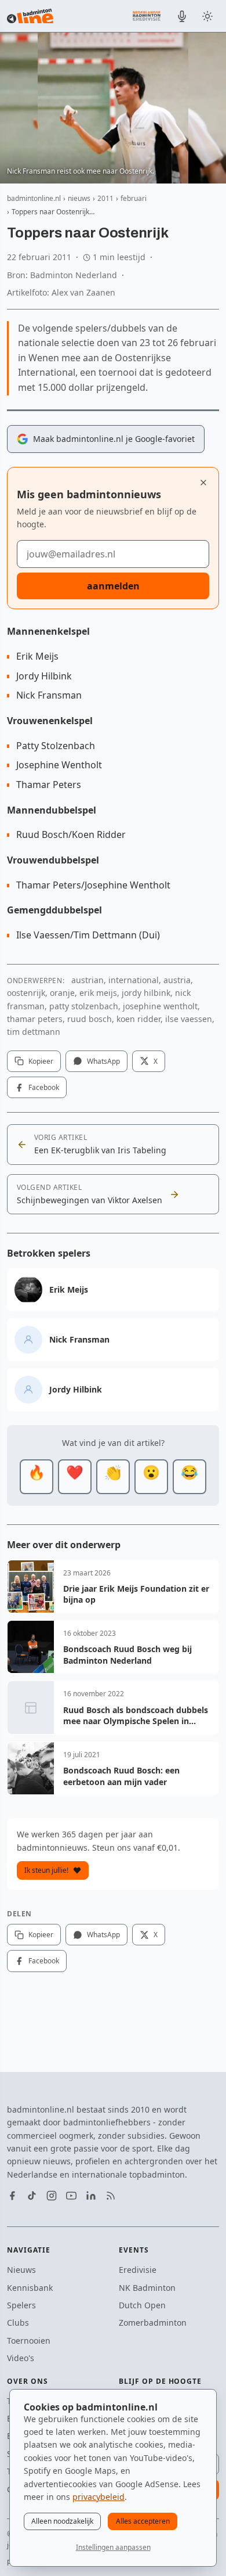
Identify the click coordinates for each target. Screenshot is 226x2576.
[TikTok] (32, 2196)
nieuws (79, 198)
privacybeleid (99, 2497)
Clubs (18, 2323)
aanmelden (113, 586)
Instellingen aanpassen (113, 2547)
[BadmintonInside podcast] (182, 16)
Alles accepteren (143, 2521)
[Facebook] (12, 2196)
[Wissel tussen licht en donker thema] (207, 16)
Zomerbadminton (153, 2323)
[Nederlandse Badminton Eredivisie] (147, 16)
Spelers (21, 2305)
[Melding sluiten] (203, 483)
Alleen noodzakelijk (62, 2521)
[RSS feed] (111, 2196)
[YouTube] (71, 2196)
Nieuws (21, 2270)
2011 (105, 198)
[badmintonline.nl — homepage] (30, 16)
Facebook (44, 1087)
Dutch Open (142, 2305)
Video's (21, 2358)
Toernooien (29, 2341)
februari (134, 198)
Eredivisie (138, 2270)
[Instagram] (52, 2196)
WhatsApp (103, 1061)
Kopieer (41, 1061)
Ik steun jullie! (46, 1870)
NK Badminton (147, 2288)
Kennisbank (30, 2288)
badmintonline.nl (34, 198)
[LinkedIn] (91, 2196)
